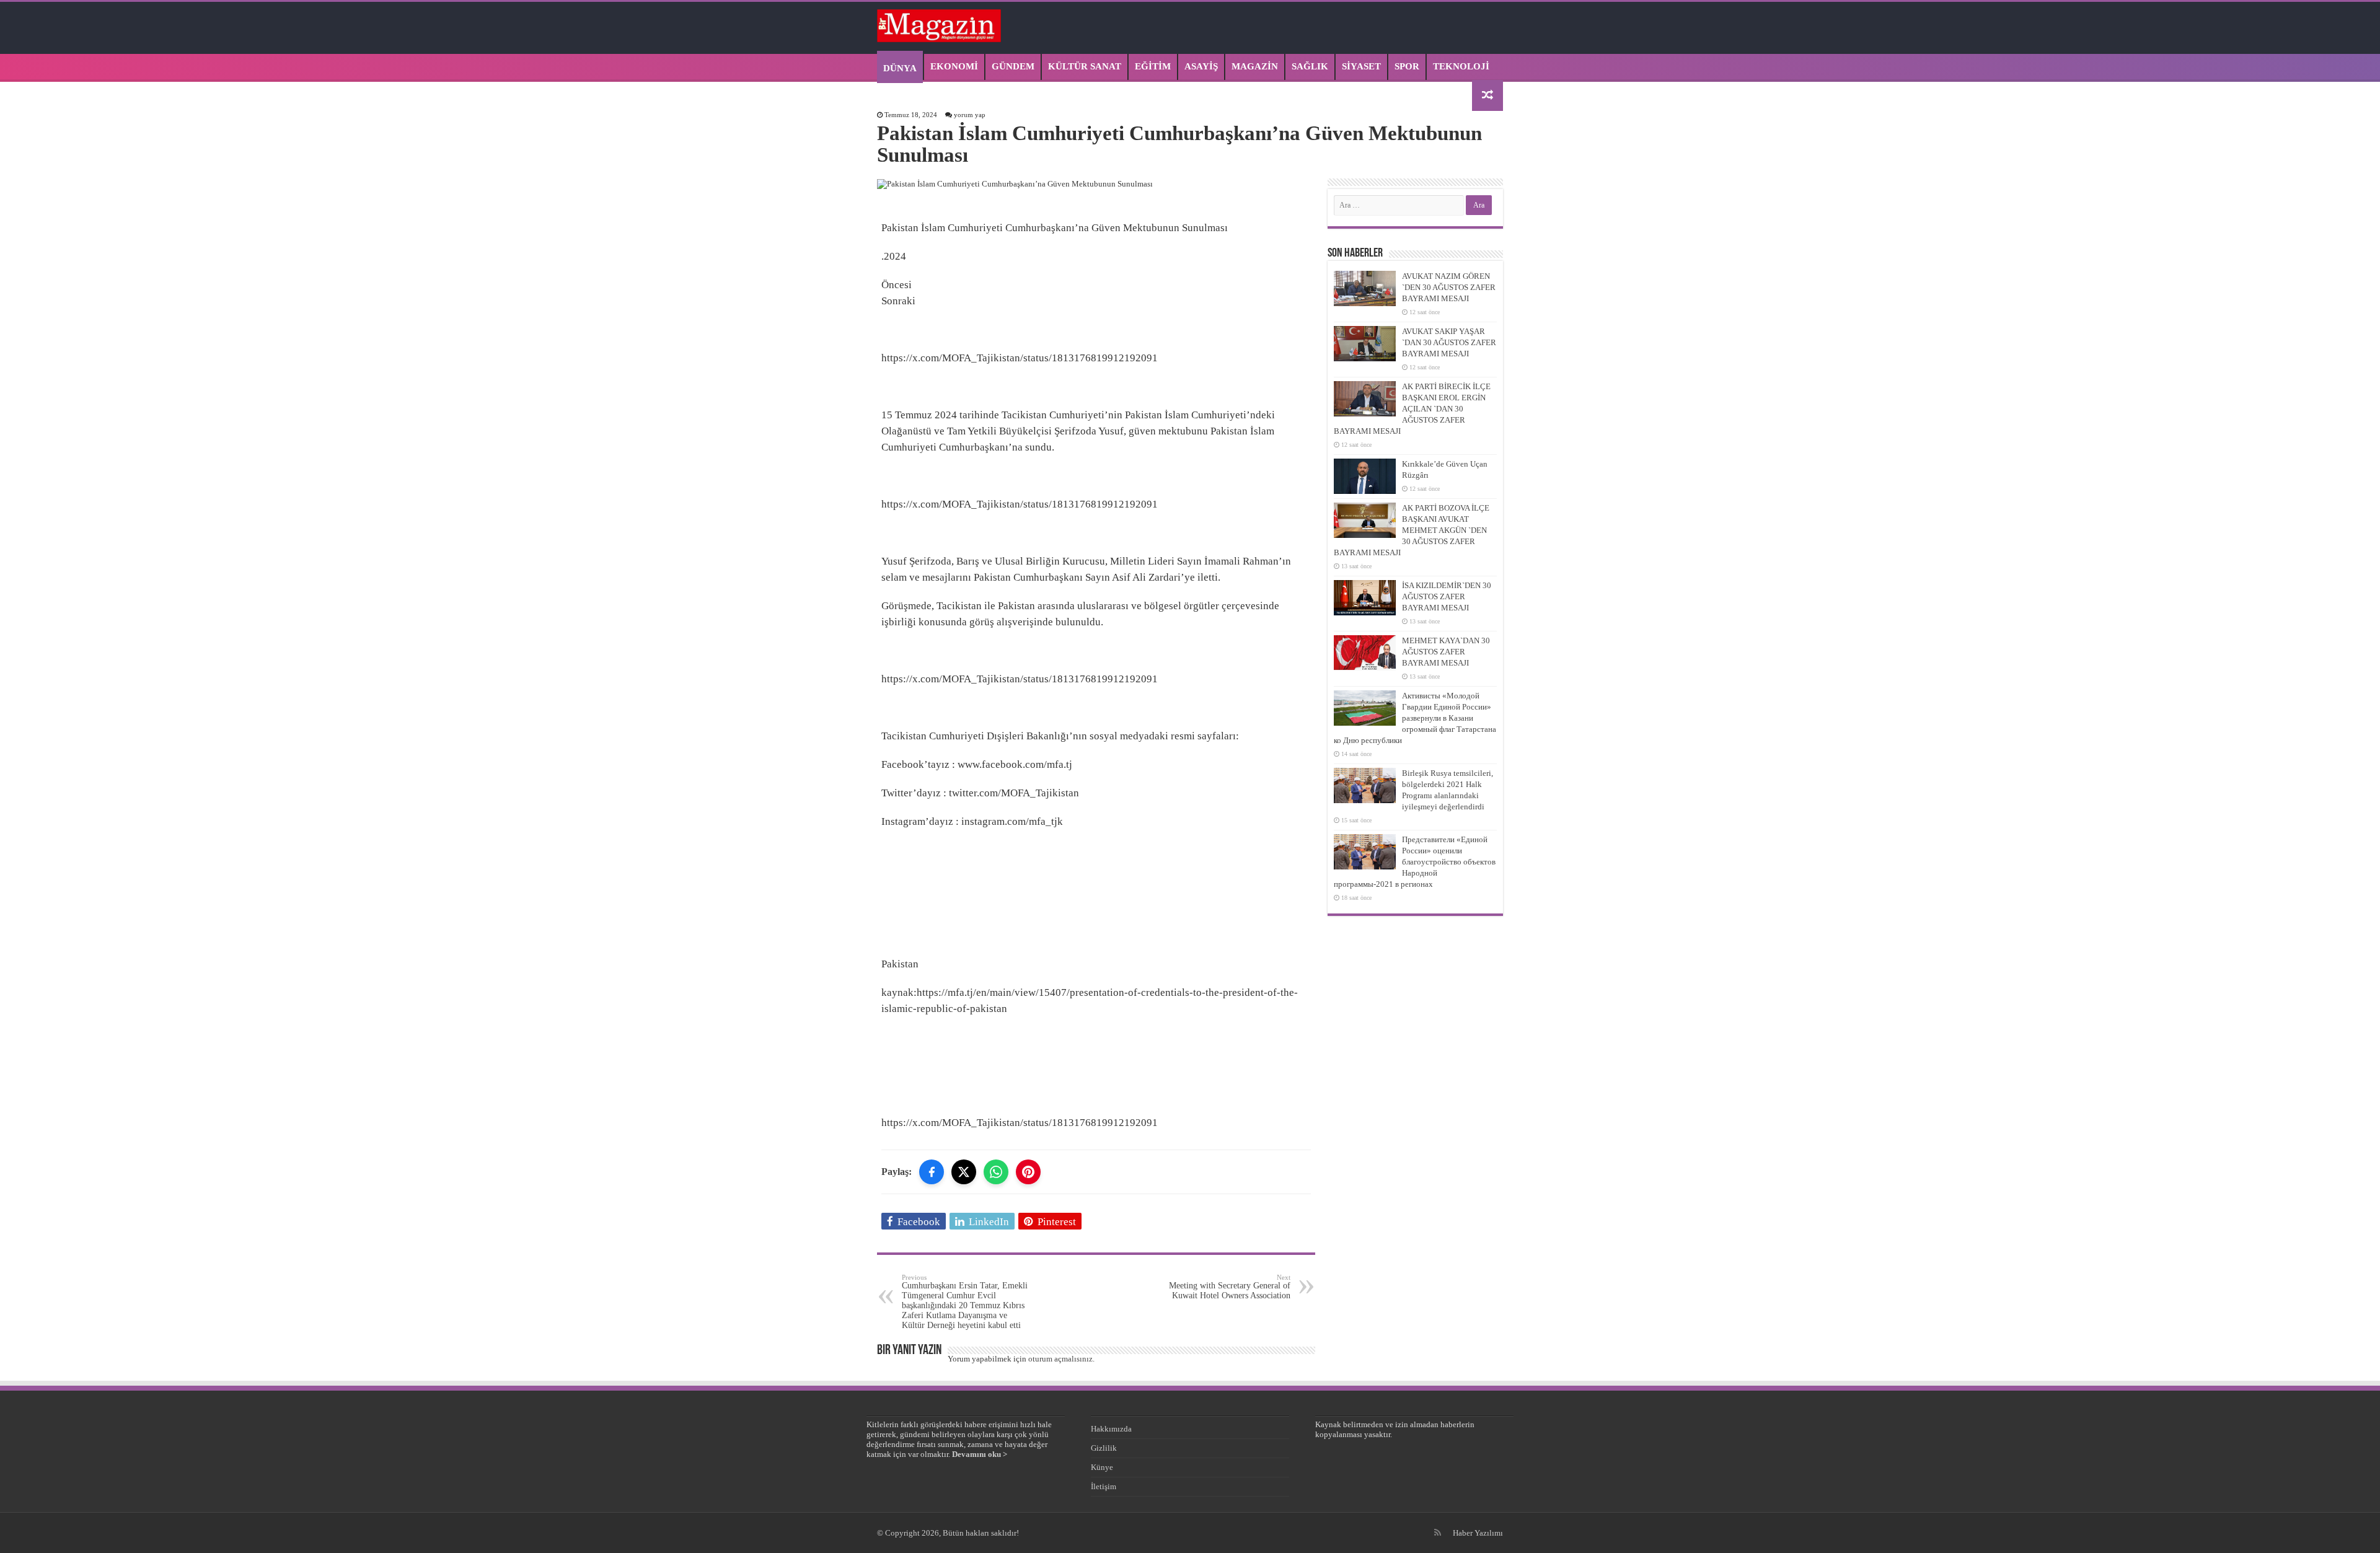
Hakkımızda (1111, 1429)
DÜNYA (900, 68)
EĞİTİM (1153, 66)
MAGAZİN (1255, 66)
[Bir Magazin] (939, 24)
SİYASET (1361, 66)
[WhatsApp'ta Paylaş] (996, 1172)
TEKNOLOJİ (1461, 66)
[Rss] (1438, 1533)
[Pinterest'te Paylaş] (1028, 1172)
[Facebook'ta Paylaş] (932, 1172)
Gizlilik (1104, 1448)
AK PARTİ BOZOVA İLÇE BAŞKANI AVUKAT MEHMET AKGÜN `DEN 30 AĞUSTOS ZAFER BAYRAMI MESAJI (1412, 530)
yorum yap (970, 115)
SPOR (1407, 66)
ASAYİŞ (1201, 66)
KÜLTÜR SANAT (1085, 66)
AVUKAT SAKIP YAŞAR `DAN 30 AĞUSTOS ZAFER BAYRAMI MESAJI (1449, 342)
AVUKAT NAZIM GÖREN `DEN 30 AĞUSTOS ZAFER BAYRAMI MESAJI (1449, 287)
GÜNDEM (1013, 66)
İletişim (1104, 1486)
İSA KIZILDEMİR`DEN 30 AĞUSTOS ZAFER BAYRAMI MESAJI (1447, 596)
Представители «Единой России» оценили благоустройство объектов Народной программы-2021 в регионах (1415, 862)
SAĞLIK (1310, 66)
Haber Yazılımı (1478, 1533)
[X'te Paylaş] (964, 1172)
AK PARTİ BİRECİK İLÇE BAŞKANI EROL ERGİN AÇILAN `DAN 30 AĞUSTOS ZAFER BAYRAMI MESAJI (1412, 409)
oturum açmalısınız (1060, 1359)
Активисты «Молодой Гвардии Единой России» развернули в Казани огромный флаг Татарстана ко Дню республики (1415, 718)
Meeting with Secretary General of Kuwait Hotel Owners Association (1230, 1287)
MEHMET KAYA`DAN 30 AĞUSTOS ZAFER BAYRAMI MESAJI (1446, 652)
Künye (1102, 1467)
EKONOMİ (954, 66)
